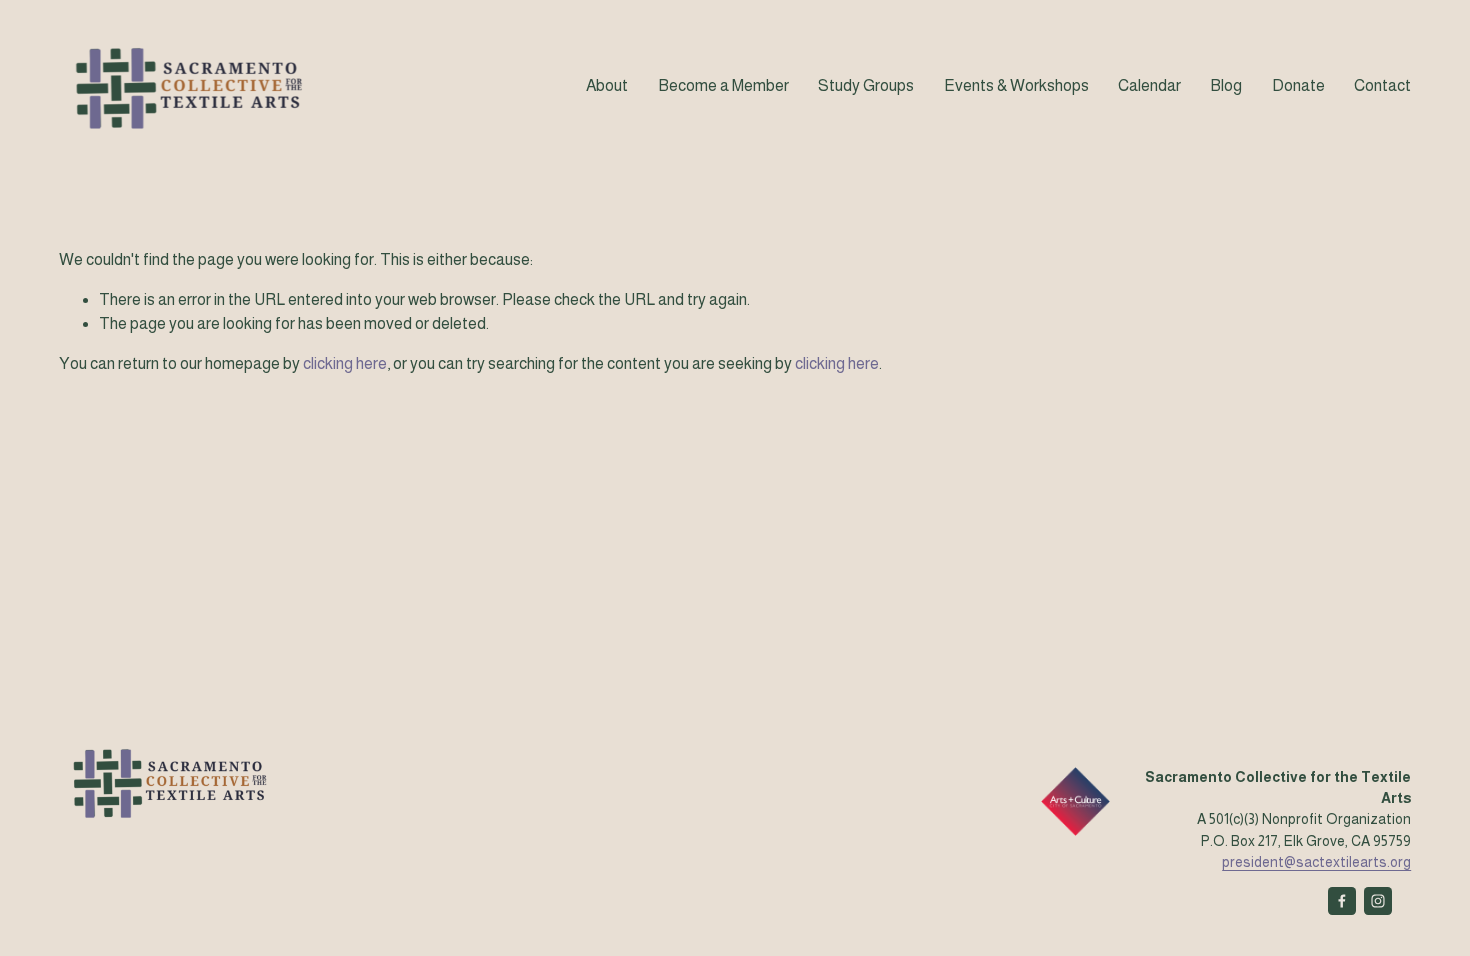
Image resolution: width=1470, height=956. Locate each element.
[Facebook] (1342, 901)
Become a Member (723, 85)
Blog (1226, 85)
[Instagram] (1378, 901)
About (607, 85)
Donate (1298, 85)
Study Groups (866, 85)
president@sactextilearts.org (1316, 862)
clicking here (345, 363)
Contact (1382, 85)
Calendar (1149, 85)
